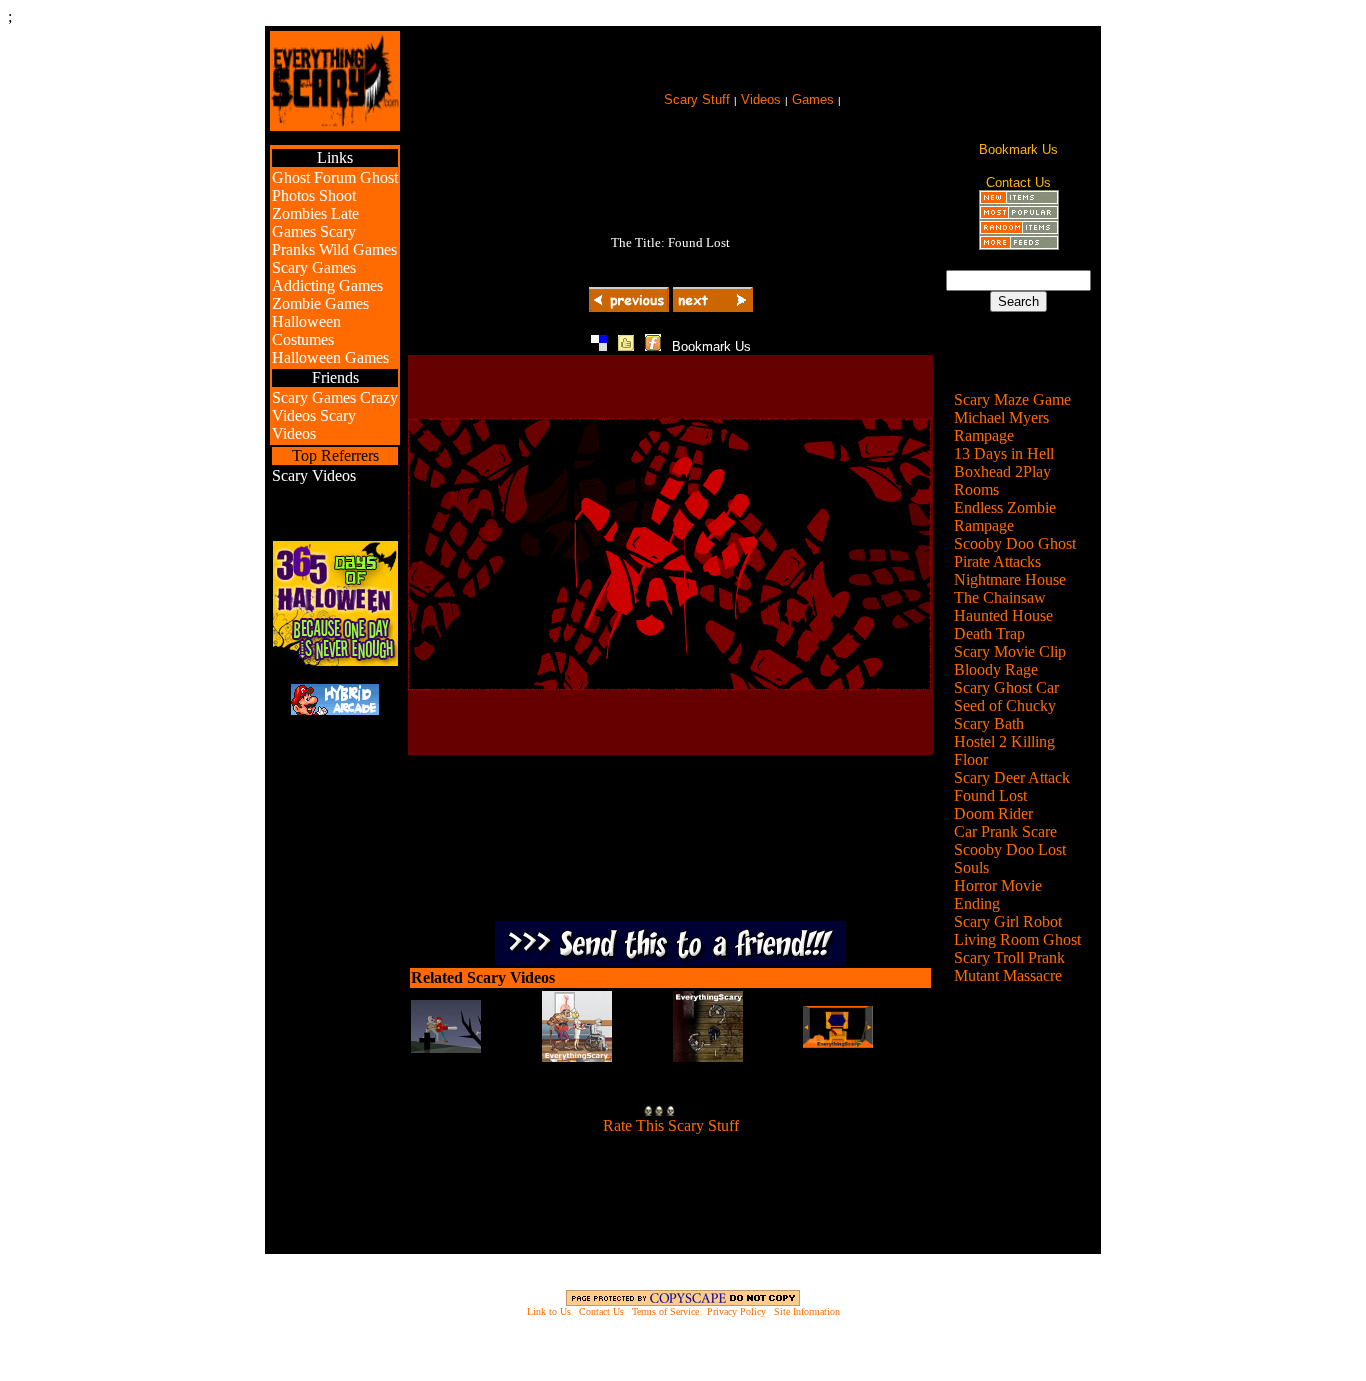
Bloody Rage (996, 669)
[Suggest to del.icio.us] (599, 345)
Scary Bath (989, 723)
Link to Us (549, 1311)
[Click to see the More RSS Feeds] (1019, 244)
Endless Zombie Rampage (1005, 516)
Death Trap (989, 633)
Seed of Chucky (1005, 705)
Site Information (807, 1311)
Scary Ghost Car (1006, 687)
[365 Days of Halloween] (335, 660)
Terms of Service (665, 1311)
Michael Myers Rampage (1001, 426)
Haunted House (1003, 615)
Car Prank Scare (1005, 831)
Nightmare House (1010, 579)
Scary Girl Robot (1008, 921)
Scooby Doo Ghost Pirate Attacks (1015, 552)
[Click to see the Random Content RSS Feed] (1019, 229)
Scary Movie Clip (1010, 651)
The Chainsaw (1000, 597)
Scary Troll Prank (1009, 957)
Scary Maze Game (1012, 399)
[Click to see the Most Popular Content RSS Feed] (1019, 214)
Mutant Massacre (1008, 975)
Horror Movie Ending (998, 894)
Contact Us (601, 1311)
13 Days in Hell (1004, 453)
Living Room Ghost (1017, 939)
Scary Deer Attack (1012, 777)
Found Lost (990, 795)
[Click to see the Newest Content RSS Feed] (1019, 199)
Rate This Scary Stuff (671, 1125)
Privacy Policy (736, 1311)
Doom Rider (993, 813)
